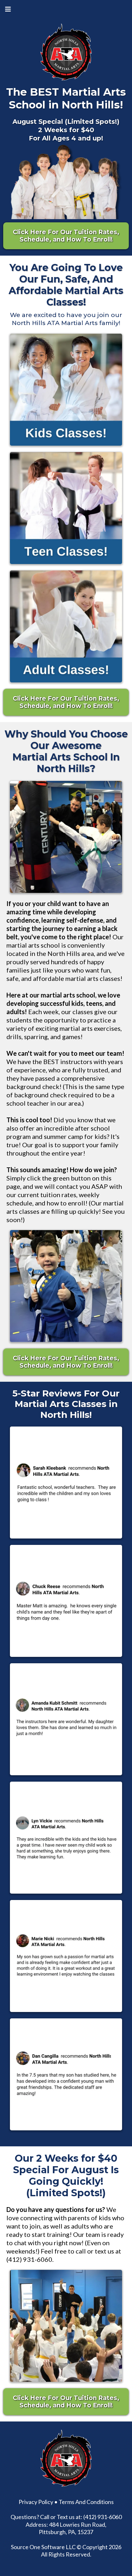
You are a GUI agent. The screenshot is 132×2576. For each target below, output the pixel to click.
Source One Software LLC (43, 2547)
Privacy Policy (36, 2502)
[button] (7, 9)
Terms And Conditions (86, 2502)
